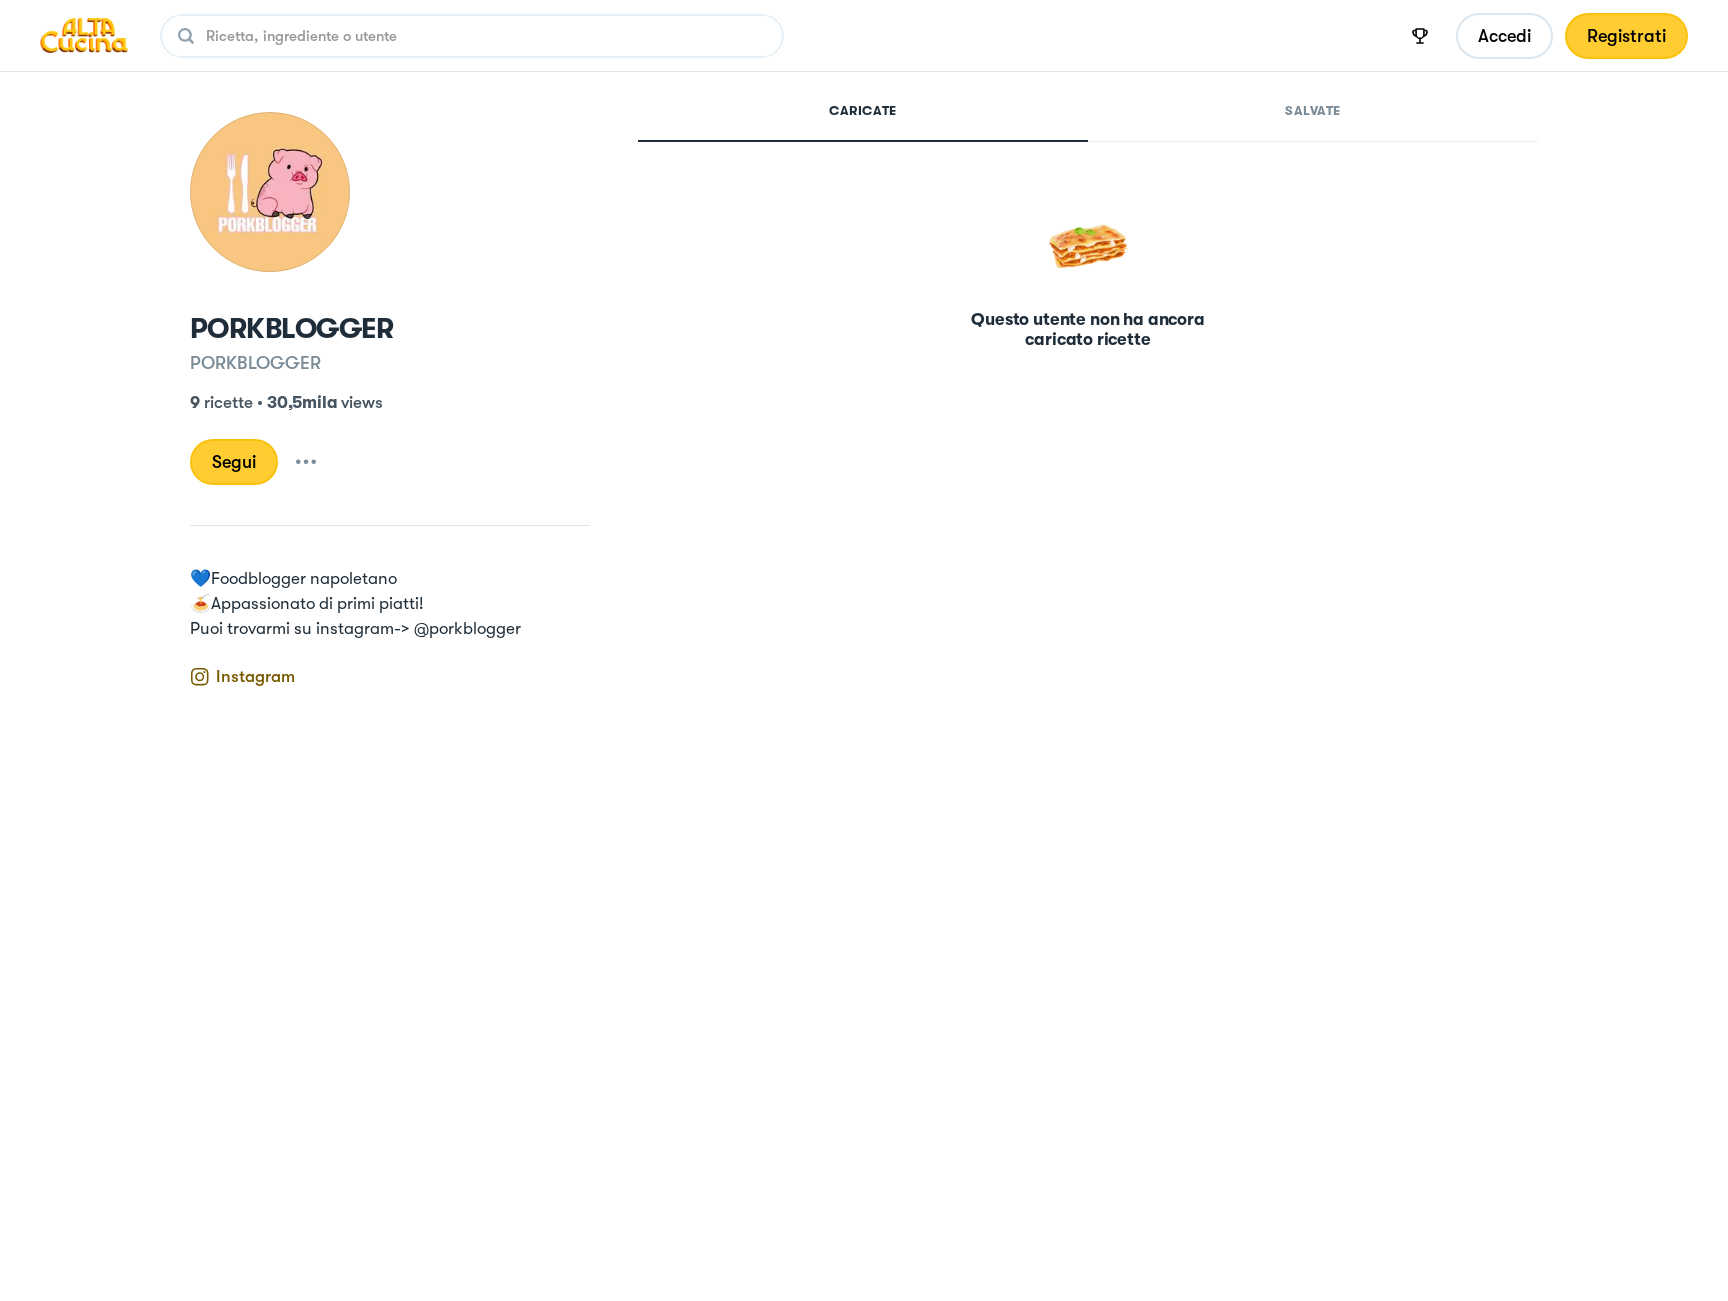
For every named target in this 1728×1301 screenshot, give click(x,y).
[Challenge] (1420, 36)
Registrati (1626, 36)
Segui (234, 462)
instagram (255, 676)
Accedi (1504, 36)
